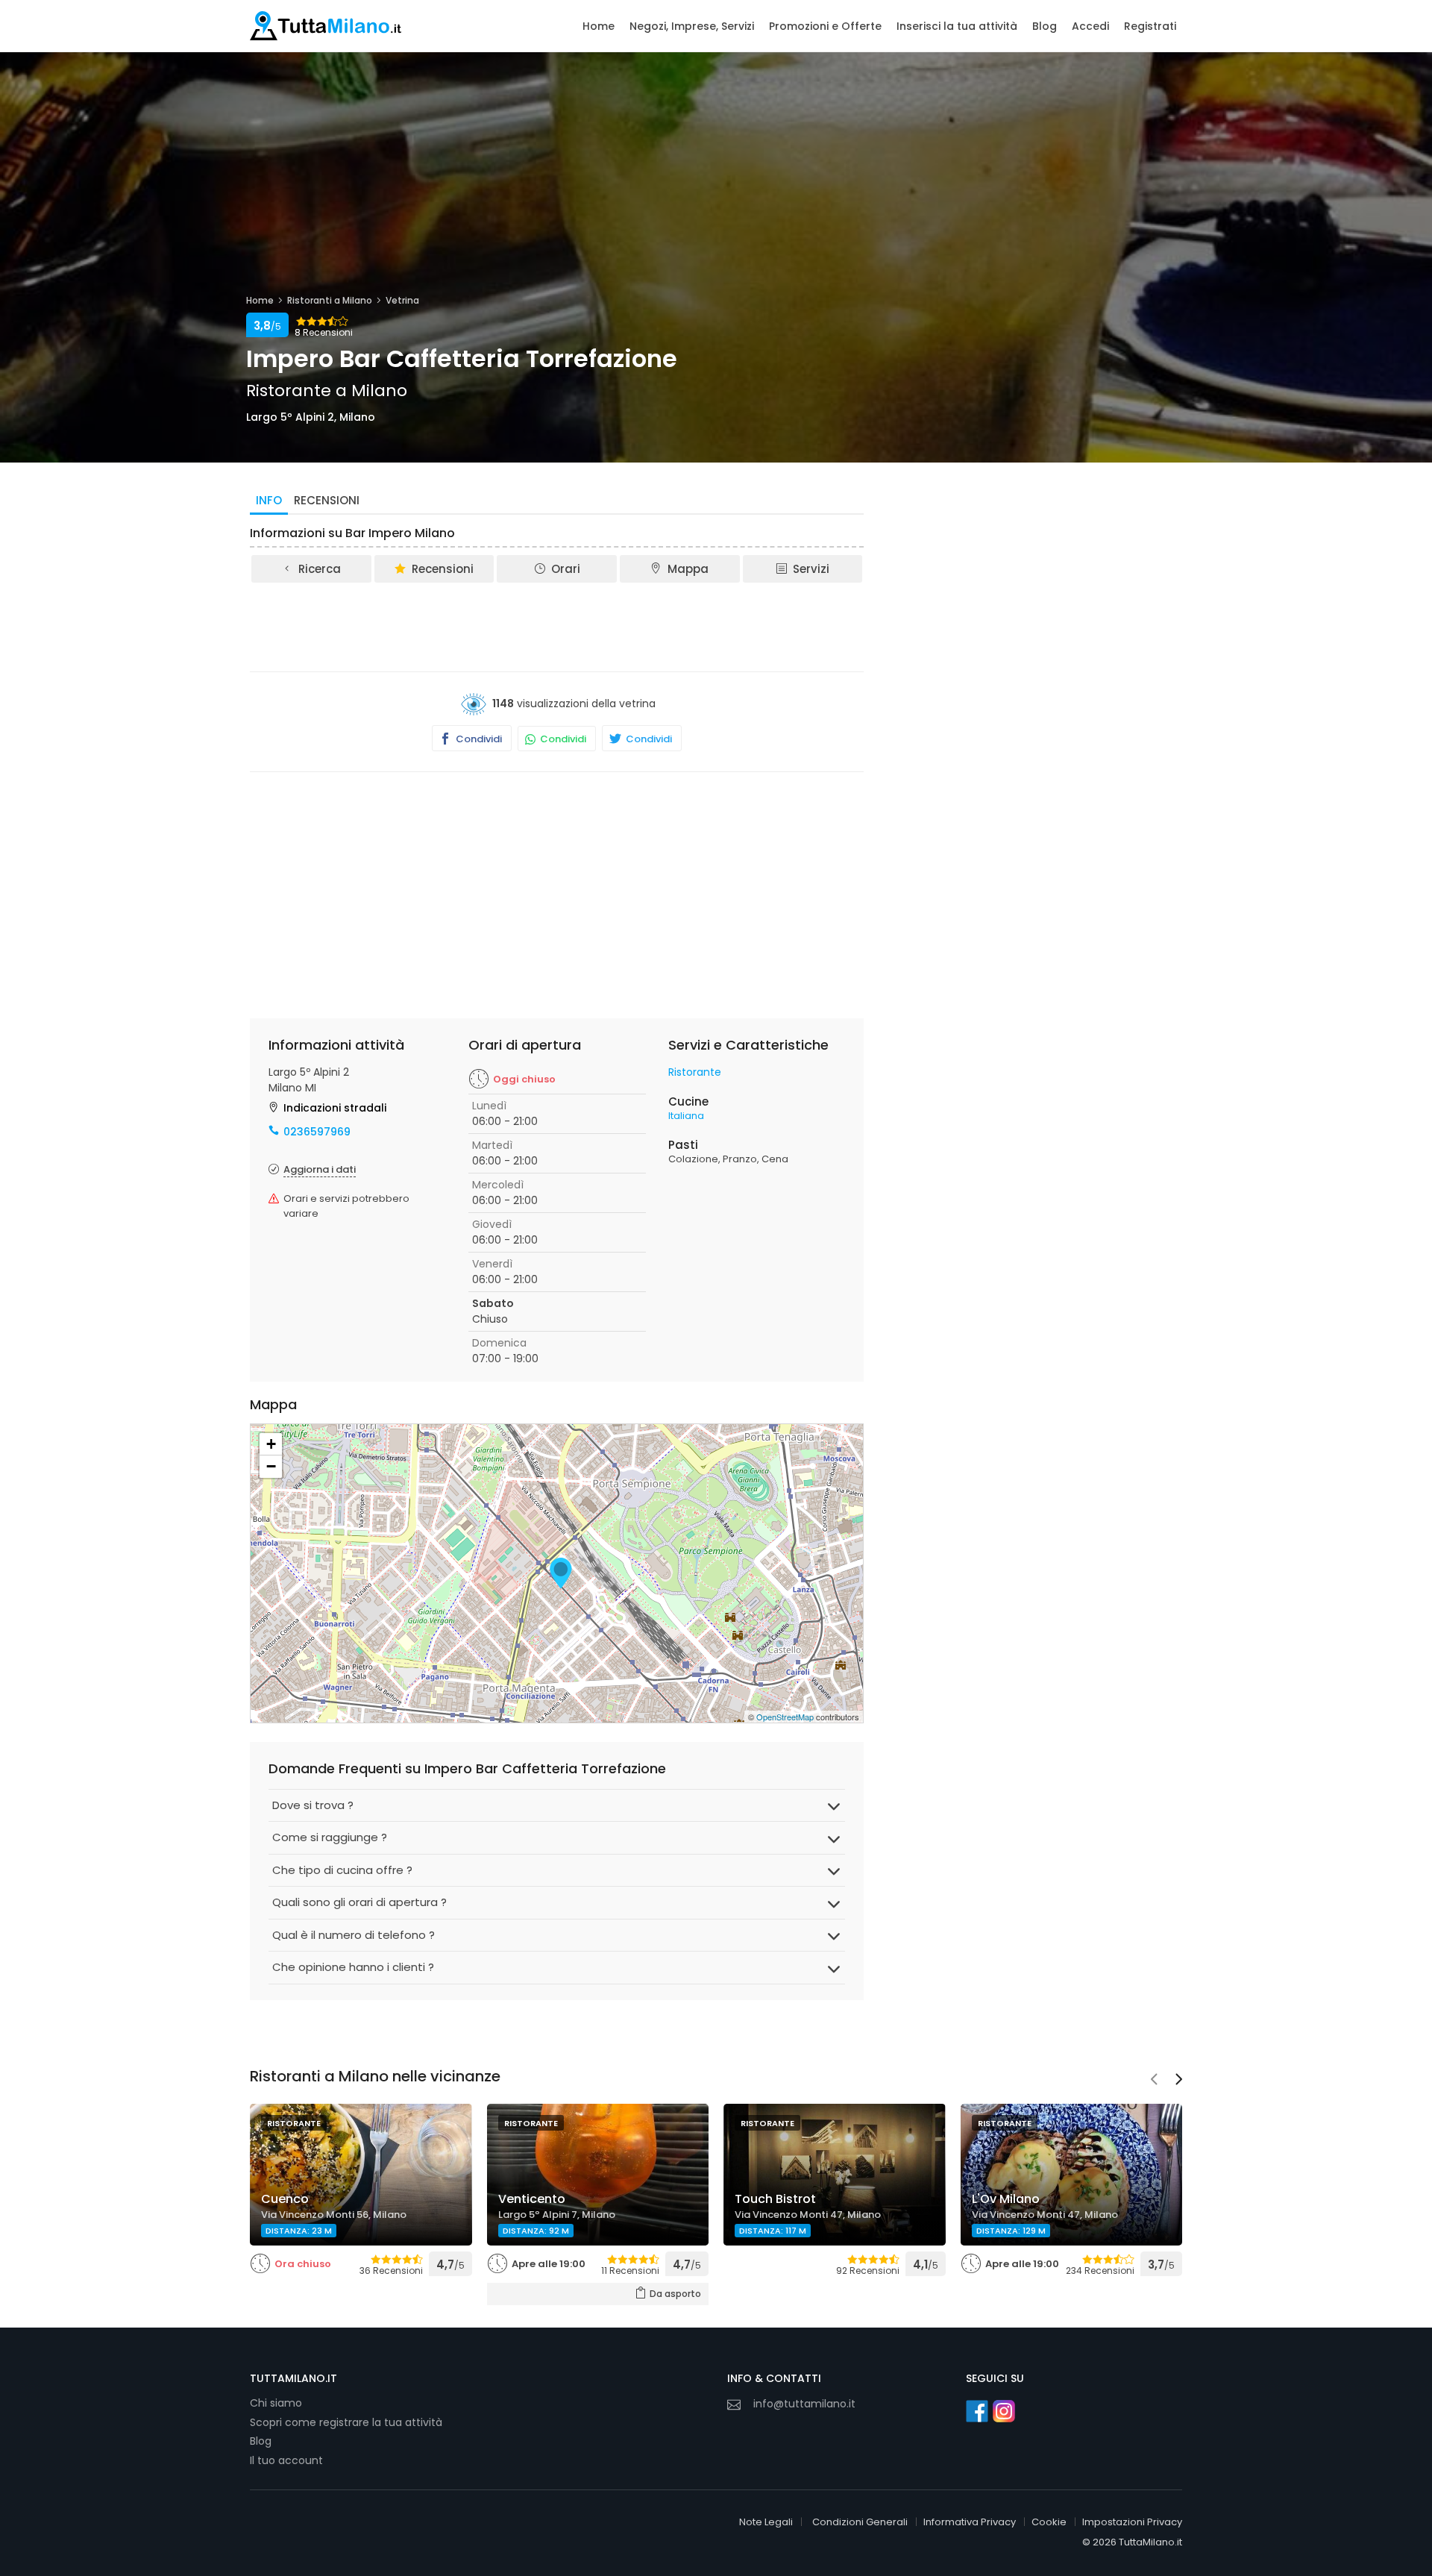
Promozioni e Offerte (825, 26)
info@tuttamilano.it (804, 2404)
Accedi (1090, 26)
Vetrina (402, 300)
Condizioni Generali (860, 2522)
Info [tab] (269, 500)
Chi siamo (276, 2403)
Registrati (1150, 26)
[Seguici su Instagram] (1004, 2411)
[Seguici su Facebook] (977, 2411)
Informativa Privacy (970, 2522)
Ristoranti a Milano (330, 300)
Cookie (1049, 2522)
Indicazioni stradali (335, 1108)
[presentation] (1154, 2081)
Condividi (478, 739)
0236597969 (317, 1132)
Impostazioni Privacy (1132, 2522)
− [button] (271, 1466)
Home (599, 26)
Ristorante (695, 1072)
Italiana (686, 1116)
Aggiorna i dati (320, 1169)
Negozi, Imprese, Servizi (692, 26)
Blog (1045, 26)
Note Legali (766, 2522)
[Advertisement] (557, 626)
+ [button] (271, 1444)
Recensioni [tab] (327, 500)
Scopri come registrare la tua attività (346, 2422)
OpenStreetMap (785, 1717)
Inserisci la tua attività (957, 26)
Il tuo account (286, 2460)
